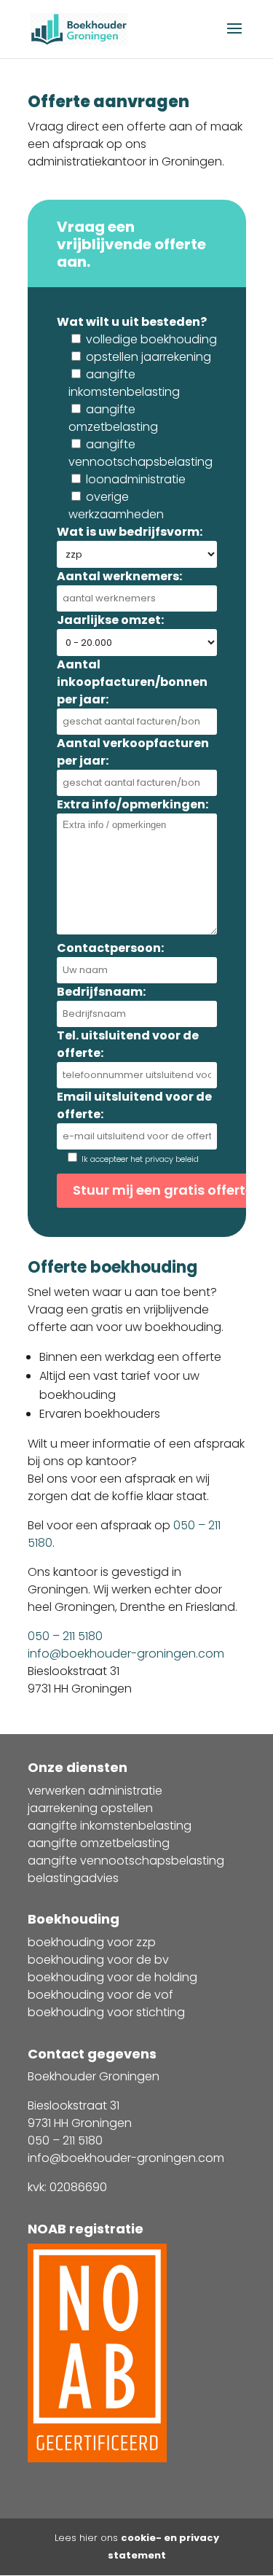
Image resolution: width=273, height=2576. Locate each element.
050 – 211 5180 (65, 1636)
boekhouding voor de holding (112, 1977)
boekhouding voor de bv (98, 1960)
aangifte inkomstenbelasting (110, 1826)
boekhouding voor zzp (92, 1942)
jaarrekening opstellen (90, 1808)
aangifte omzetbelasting (99, 1843)
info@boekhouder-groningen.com (126, 1654)
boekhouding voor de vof (100, 1995)
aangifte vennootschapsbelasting (126, 1861)
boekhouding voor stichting (106, 2012)
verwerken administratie (95, 1791)
